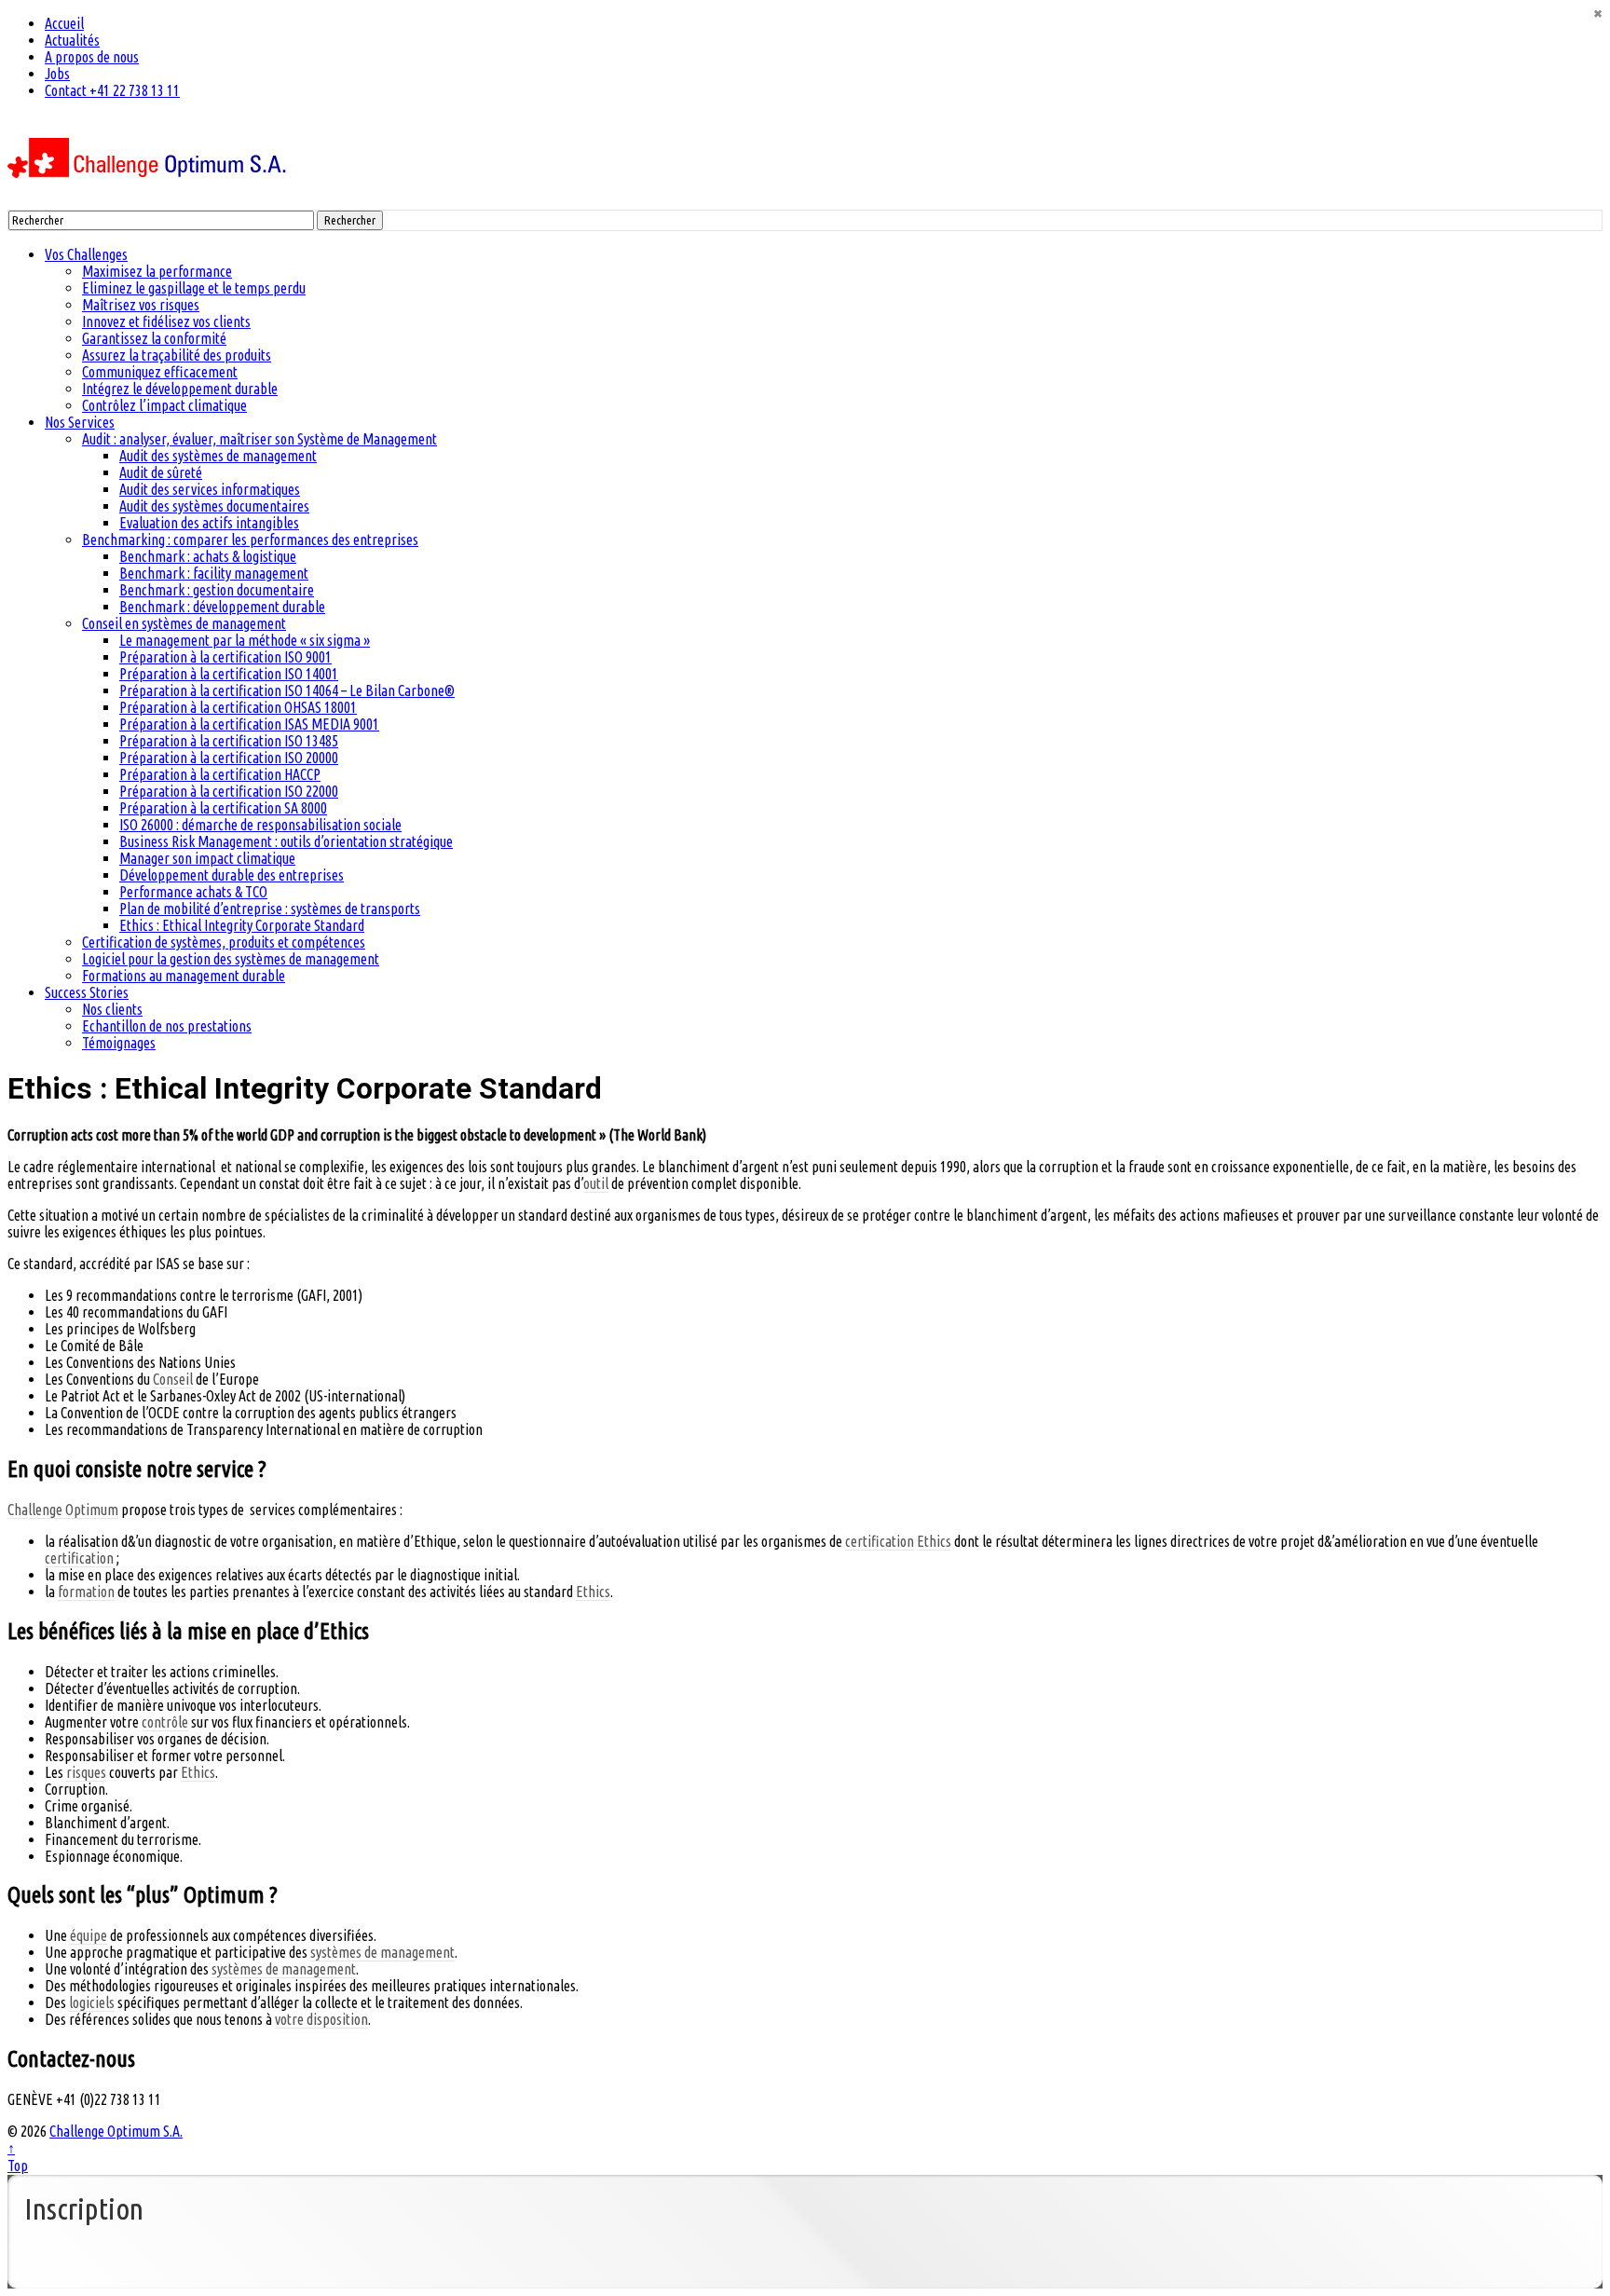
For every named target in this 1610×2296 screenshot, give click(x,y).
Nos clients (112, 1009)
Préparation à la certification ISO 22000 (229, 791)
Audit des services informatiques (210, 489)
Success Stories (87, 992)
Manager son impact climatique (207, 858)
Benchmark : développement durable (222, 607)
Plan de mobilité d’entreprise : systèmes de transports (270, 909)
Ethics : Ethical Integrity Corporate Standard (242, 925)
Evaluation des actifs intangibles (209, 523)
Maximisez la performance (157, 271)
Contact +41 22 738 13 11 (112, 90)
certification (880, 1541)
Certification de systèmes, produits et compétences (224, 942)
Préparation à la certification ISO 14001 (229, 674)
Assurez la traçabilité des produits (177, 355)
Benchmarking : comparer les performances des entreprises (250, 540)
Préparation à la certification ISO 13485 (229, 741)
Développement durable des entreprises (232, 875)
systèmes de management (382, 1952)
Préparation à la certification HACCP (220, 774)
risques (86, 1772)
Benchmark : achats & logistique (208, 556)
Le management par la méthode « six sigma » (245, 640)
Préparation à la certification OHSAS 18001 (238, 707)
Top (18, 2166)
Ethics (934, 1541)
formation (86, 1592)
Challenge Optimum (63, 1510)
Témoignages (119, 1043)
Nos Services (80, 422)
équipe (89, 1935)
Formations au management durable (184, 976)
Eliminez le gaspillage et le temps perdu (194, 288)
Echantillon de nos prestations (167, 1026)
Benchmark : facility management (214, 573)
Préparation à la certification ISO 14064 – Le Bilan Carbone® (287, 690)
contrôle (165, 1722)
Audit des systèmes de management (218, 456)
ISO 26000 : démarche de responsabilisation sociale (260, 825)
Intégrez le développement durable (180, 389)
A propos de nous (92, 57)
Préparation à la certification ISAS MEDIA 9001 (249, 724)
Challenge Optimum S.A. (116, 2131)
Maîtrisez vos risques (141, 305)
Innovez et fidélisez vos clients (166, 321)
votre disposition (321, 2019)
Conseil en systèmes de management (184, 623)
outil (596, 1183)
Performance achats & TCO (193, 892)
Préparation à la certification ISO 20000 (229, 758)
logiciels (92, 2002)
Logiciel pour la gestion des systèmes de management (231, 959)
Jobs (57, 74)
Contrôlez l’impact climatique (164, 405)
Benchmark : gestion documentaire (217, 590)
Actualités (72, 40)
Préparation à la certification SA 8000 (223, 808)
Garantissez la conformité (154, 338)
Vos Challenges (86, 254)
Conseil (173, 1379)
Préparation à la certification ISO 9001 (225, 657)
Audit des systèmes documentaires (214, 506)
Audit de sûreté (161, 472)
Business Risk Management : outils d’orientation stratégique (286, 841)
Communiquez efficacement (160, 372)
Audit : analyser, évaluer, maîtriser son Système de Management (259, 439)
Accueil (64, 23)
